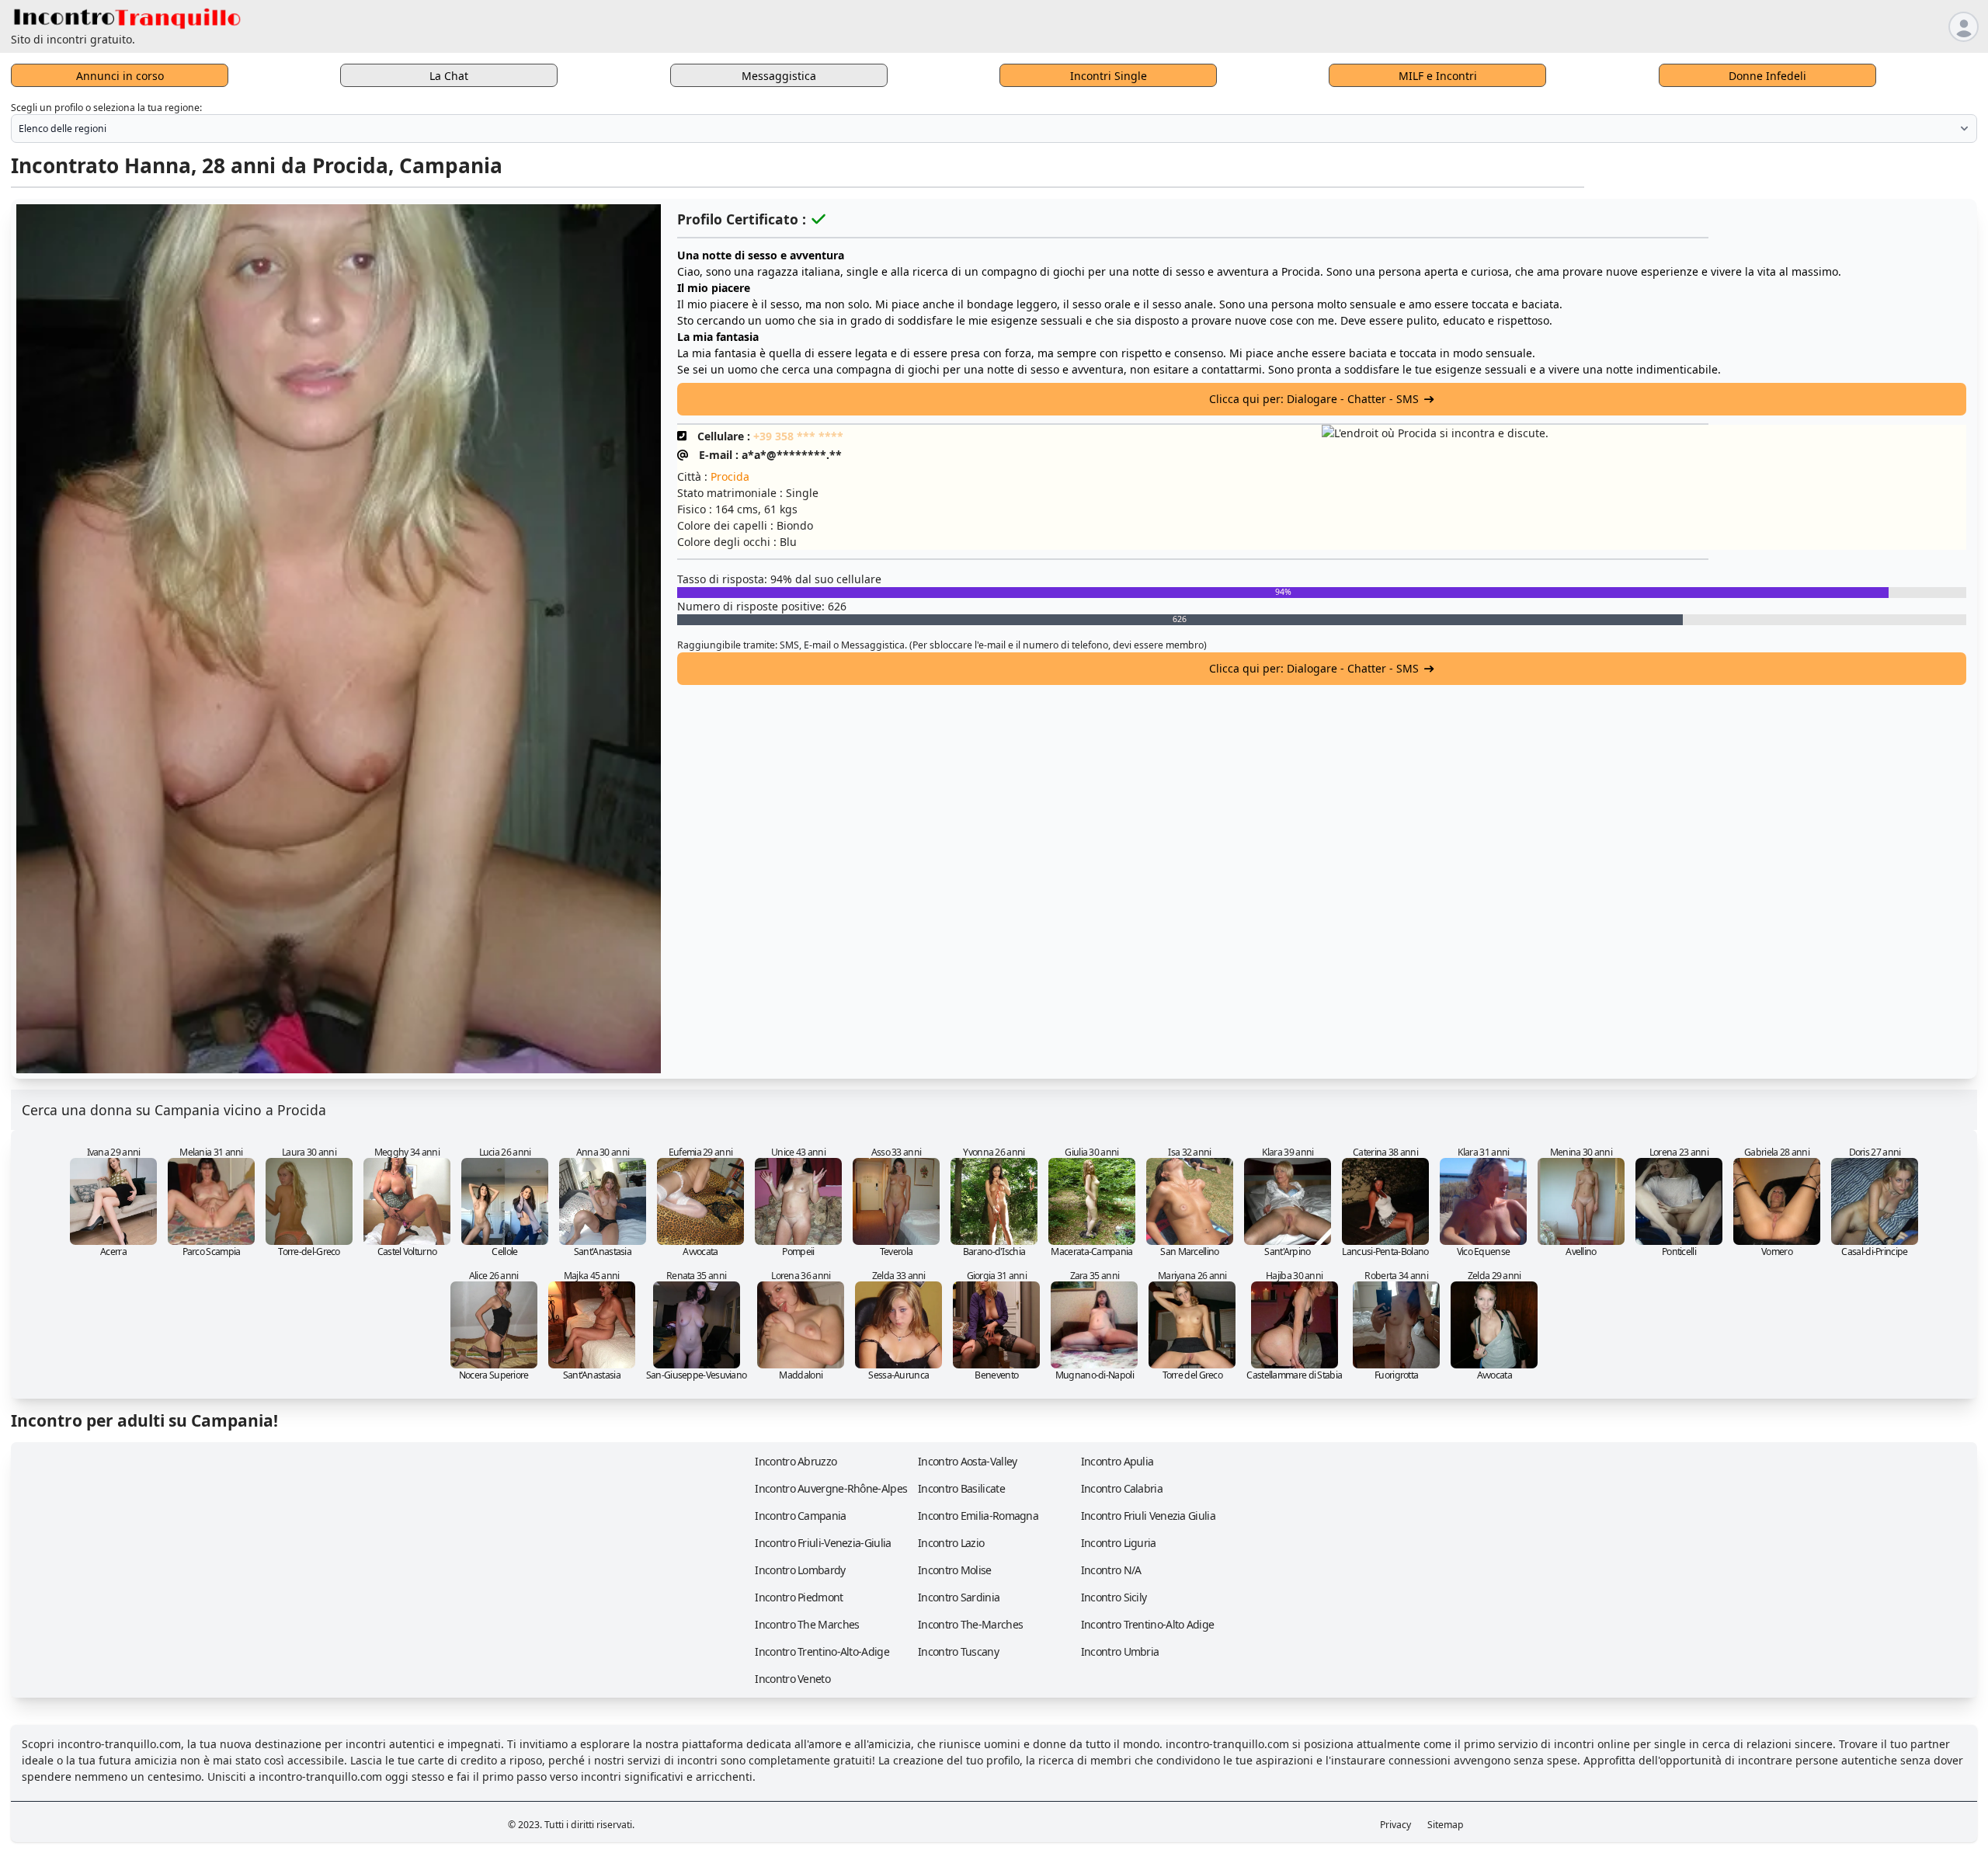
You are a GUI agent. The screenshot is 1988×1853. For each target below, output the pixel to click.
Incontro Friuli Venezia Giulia (1148, 1516)
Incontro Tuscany (958, 1651)
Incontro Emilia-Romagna (978, 1516)
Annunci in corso (120, 76)
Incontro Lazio (951, 1543)
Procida (730, 476)
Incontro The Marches (807, 1624)
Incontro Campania (800, 1516)
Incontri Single (1109, 76)
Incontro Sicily (1114, 1597)
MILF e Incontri (1438, 76)
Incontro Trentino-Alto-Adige (822, 1651)
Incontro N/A (1111, 1570)
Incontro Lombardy (800, 1570)
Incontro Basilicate (961, 1488)
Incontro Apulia (1117, 1461)
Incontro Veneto (792, 1679)
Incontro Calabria (1122, 1488)
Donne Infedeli (1767, 76)
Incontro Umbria (1120, 1651)
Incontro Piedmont (799, 1597)
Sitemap (1446, 1825)
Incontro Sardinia (959, 1597)
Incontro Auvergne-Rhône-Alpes (831, 1488)
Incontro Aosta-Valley (967, 1461)
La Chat (449, 76)
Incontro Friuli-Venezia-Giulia (823, 1543)
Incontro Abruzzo (796, 1461)
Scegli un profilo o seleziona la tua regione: (106, 108)
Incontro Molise (955, 1570)
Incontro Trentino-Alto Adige (1147, 1624)
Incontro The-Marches (970, 1624)
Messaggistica (779, 76)
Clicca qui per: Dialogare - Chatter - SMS (1314, 399)
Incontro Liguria (1119, 1543)
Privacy (1395, 1825)
